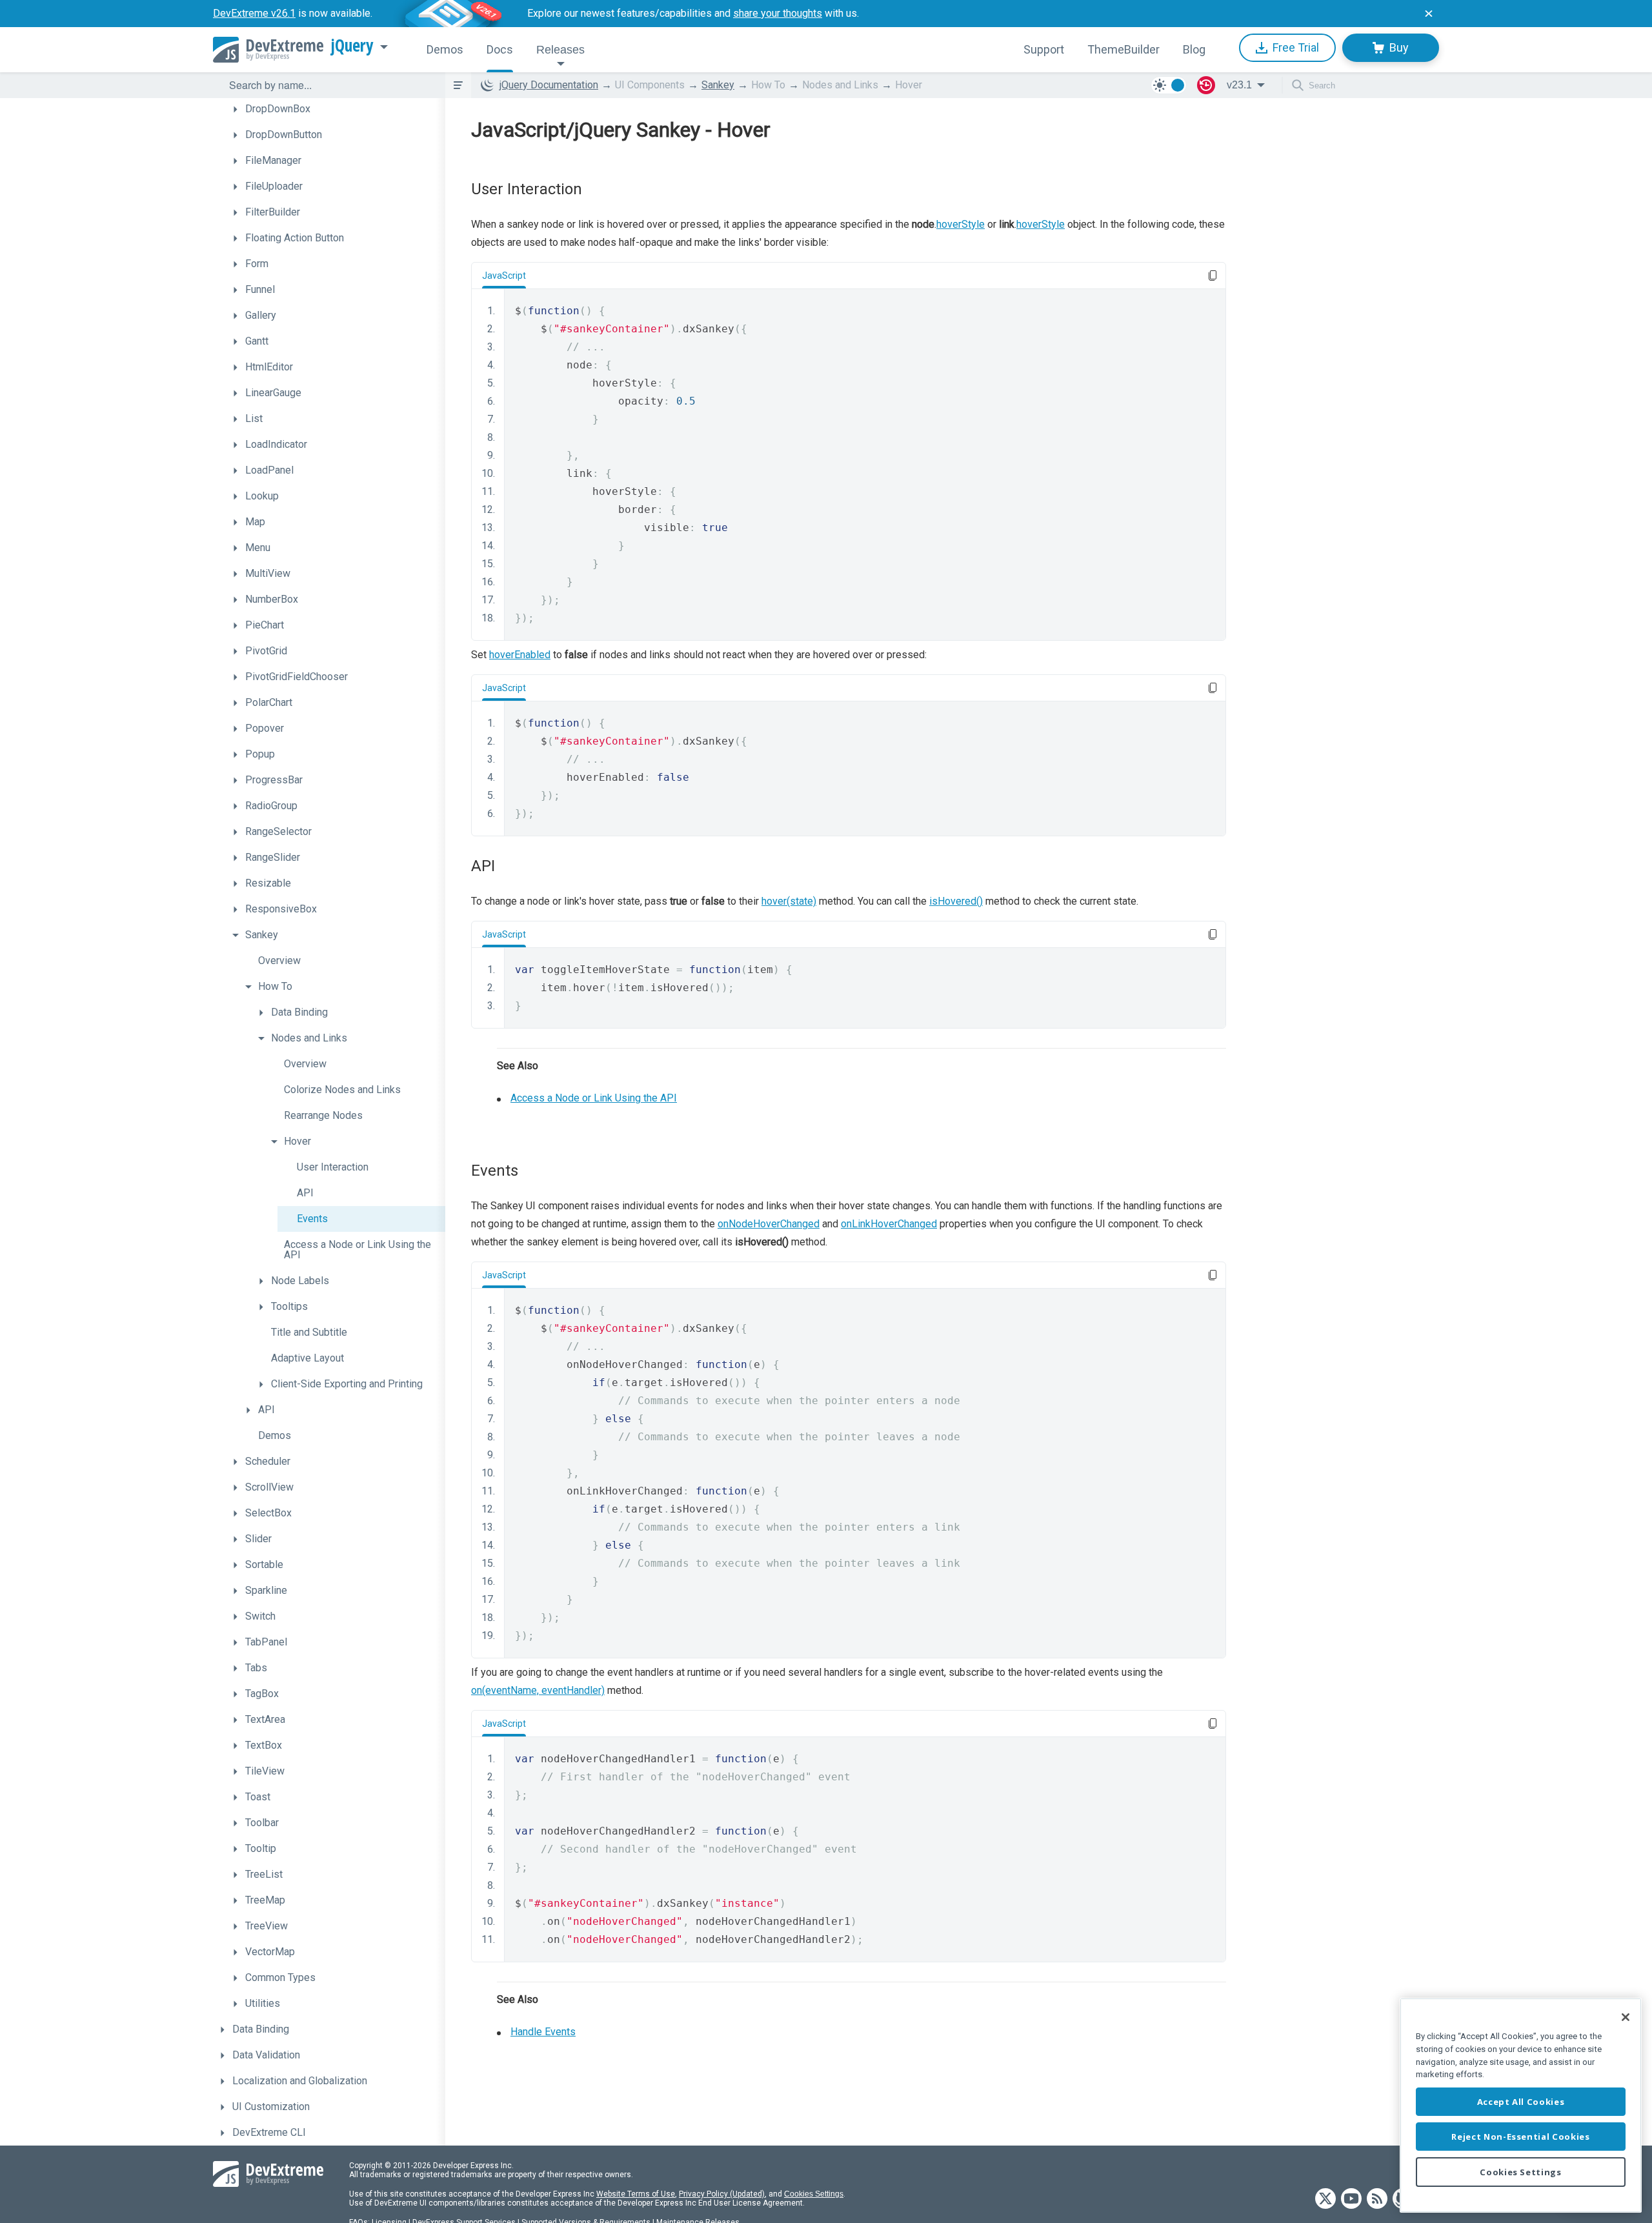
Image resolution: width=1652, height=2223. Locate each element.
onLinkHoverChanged (889, 1224)
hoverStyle (961, 224)
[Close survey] (1429, 14)
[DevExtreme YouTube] (1351, 2199)
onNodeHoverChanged (769, 1224)
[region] (1521, 2105)
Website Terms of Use (636, 2194)
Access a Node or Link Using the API (594, 1098)
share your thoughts (778, 13)
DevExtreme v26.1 (254, 13)
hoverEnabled (520, 655)
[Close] (1626, 2017)
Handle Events (543, 2032)
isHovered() (956, 901)
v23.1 (1239, 85)
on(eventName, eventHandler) (538, 1690)
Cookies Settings (814, 2194)
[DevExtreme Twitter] (1325, 2199)
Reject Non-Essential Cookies (1520, 2137)
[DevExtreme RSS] (1377, 2199)
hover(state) (789, 901)
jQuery (352, 46)
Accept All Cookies (1521, 2102)
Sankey (718, 85)
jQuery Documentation (549, 85)
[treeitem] (336, 109)
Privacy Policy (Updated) (722, 2194)
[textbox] (329, 85)
